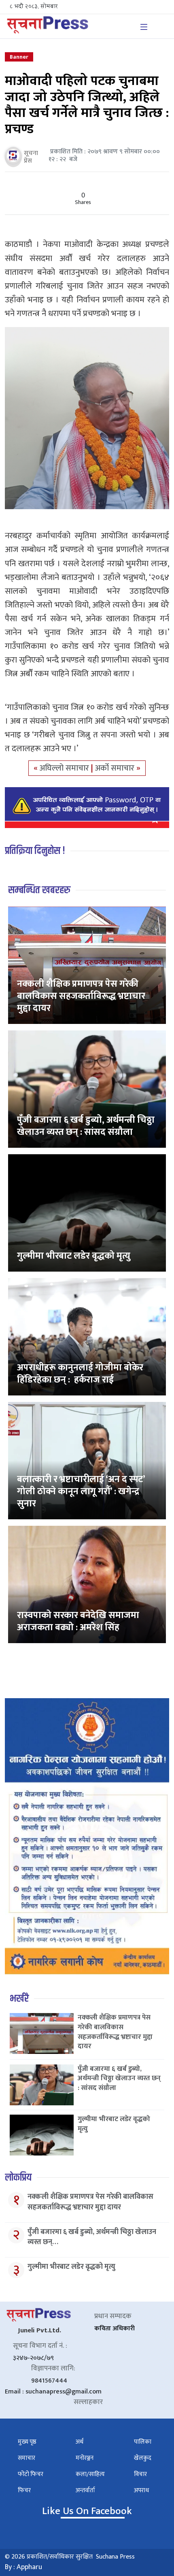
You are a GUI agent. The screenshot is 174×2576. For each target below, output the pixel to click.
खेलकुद (143, 2458)
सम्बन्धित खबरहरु (39, 890)
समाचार (27, 2458)
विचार (140, 2474)
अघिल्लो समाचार (65, 768)
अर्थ (80, 2442)
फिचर (24, 2490)
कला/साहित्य (90, 2474)
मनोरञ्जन (85, 2458)
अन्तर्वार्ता (85, 2490)
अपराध (141, 2490)
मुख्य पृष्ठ (27, 2442)
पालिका (143, 2442)
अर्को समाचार (116, 768)
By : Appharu (23, 2567)
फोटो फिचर (31, 2474)
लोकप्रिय (18, 2178)
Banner (19, 57)
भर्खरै (19, 1999)
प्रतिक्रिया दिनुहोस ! (35, 851)
